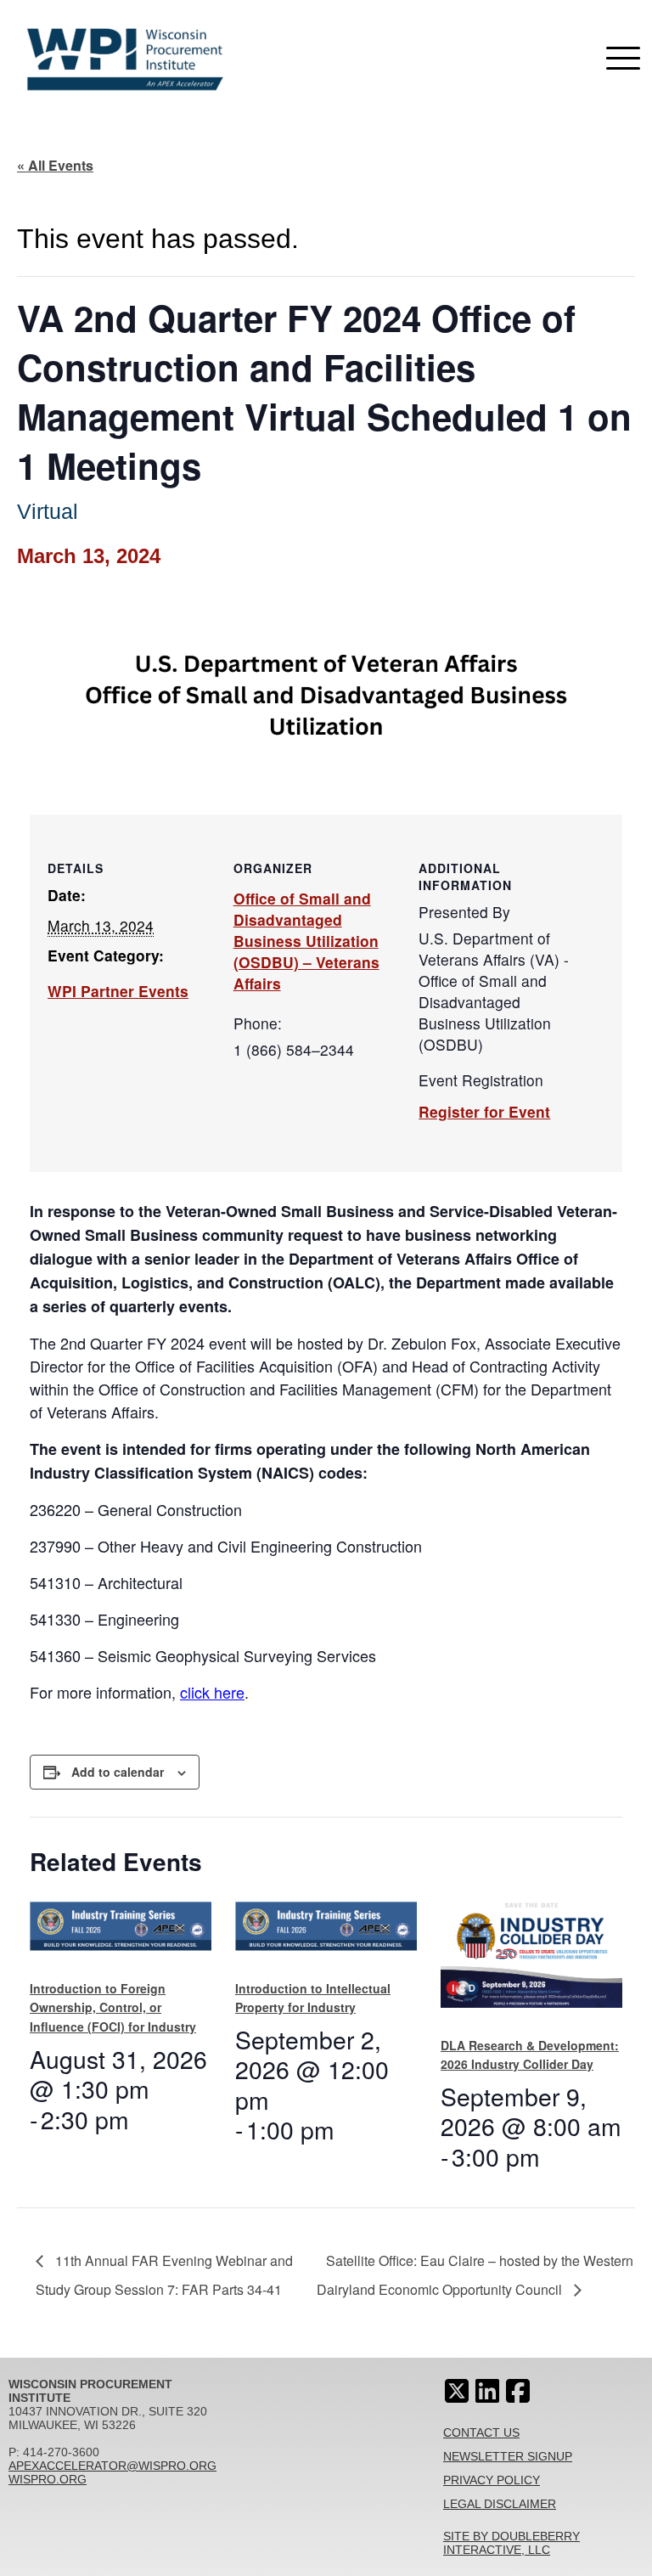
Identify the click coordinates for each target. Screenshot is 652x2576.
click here (212, 1692)
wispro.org (48, 2479)
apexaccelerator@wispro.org (112, 2466)
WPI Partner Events (118, 991)
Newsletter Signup (508, 2456)
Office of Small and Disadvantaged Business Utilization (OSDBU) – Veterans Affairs (306, 941)
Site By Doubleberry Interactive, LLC (511, 2543)
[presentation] (121, 1932)
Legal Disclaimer (500, 2504)
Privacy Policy (492, 2480)
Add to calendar (118, 1772)
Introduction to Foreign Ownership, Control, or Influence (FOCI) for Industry (113, 2007)
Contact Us (481, 2432)
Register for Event (484, 1111)
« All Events (55, 165)
